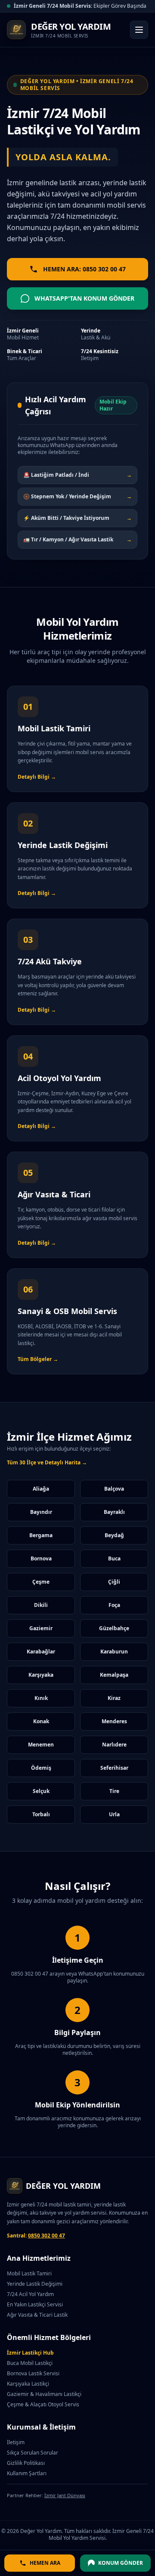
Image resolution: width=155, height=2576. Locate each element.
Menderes (114, 1721)
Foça (114, 1605)
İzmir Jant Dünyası (65, 2495)
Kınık (41, 1698)
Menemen (41, 1745)
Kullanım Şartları (27, 2473)
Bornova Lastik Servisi (33, 2373)
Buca (114, 1558)
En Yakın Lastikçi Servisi (35, 2304)
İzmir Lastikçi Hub (30, 2353)
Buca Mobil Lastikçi (30, 2363)
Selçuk (41, 1791)
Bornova (41, 1558)
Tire (114, 1791)
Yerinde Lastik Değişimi (35, 2284)
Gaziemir (41, 1628)
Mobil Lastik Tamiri (29, 2273)
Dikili (41, 1605)
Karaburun (114, 1652)
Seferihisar (114, 1768)
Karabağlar (41, 1652)
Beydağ (114, 1535)
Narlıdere (114, 1745)
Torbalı (41, 1814)
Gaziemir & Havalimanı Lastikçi (44, 2394)
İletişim (16, 2442)
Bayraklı (114, 1512)
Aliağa (41, 1489)
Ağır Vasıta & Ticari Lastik (37, 2315)
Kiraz (114, 1698)
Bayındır (41, 1512)
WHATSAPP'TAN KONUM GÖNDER (84, 298)
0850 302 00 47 (46, 2236)
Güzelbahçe (114, 1628)
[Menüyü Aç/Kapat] (139, 30)
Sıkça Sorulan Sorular (33, 2453)
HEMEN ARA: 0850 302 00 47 (84, 269)
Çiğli (114, 1582)
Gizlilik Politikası (26, 2463)
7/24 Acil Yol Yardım (30, 2294)
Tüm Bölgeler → (38, 1359)
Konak (41, 1721)
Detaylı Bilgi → (37, 777)
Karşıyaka (41, 1675)
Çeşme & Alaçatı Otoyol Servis (43, 2404)
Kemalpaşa (114, 1675)
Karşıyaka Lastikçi (28, 2384)
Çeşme (41, 1582)
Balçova (114, 1489)
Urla (114, 1814)
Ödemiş (41, 1768)
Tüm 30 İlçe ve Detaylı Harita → (47, 1463)
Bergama (41, 1535)
